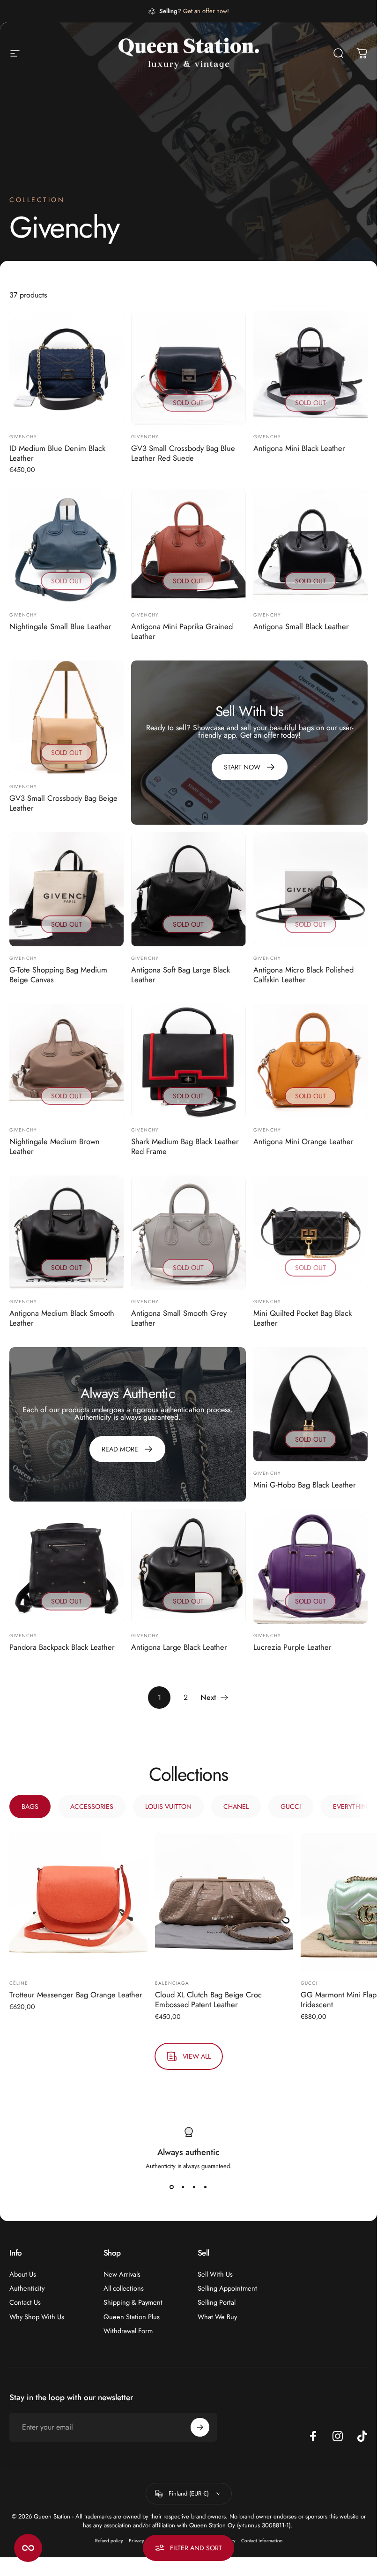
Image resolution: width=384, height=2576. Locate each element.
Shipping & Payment (133, 2302)
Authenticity (27, 2288)
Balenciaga (172, 1983)
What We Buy (217, 2317)
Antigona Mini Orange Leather (303, 1141)
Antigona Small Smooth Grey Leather (179, 1318)
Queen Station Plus (132, 2317)
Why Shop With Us (37, 2317)
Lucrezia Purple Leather (292, 1647)
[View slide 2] (183, 2187)
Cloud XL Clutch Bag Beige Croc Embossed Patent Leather (208, 1999)
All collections (124, 2288)
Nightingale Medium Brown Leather (55, 1146)
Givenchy (23, 437)
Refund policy (109, 2541)
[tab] (30, 1807)
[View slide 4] (206, 2187)
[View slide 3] (194, 2187)
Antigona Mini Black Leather (299, 448)
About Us (23, 2274)
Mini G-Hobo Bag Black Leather (305, 1485)
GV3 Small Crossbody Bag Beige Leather (63, 803)
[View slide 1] (172, 2187)
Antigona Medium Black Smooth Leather (62, 1318)
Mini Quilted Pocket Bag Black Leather (303, 1318)
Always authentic (188, 2152)
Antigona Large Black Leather (179, 1647)
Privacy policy (144, 2541)
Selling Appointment (227, 2288)
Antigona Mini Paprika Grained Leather (182, 631)
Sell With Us (215, 2274)
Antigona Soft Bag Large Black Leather (181, 975)
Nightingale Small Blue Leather (60, 626)
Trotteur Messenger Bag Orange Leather (76, 1995)
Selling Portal (217, 2302)
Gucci (309, 1983)
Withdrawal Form (128, 2331)
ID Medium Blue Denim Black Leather (57, 453)
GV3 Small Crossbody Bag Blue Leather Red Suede (183, 453)
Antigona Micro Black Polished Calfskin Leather (303, 975)
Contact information (262, 2541)
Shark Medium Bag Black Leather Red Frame (185, 1146)
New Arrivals (122, 2274)
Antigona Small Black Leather (301, 626)
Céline (19, 1983)
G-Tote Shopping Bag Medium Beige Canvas (58, 975)
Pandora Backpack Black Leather (62, 1647)
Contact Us (25, 2302)
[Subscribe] (200, 2427)
